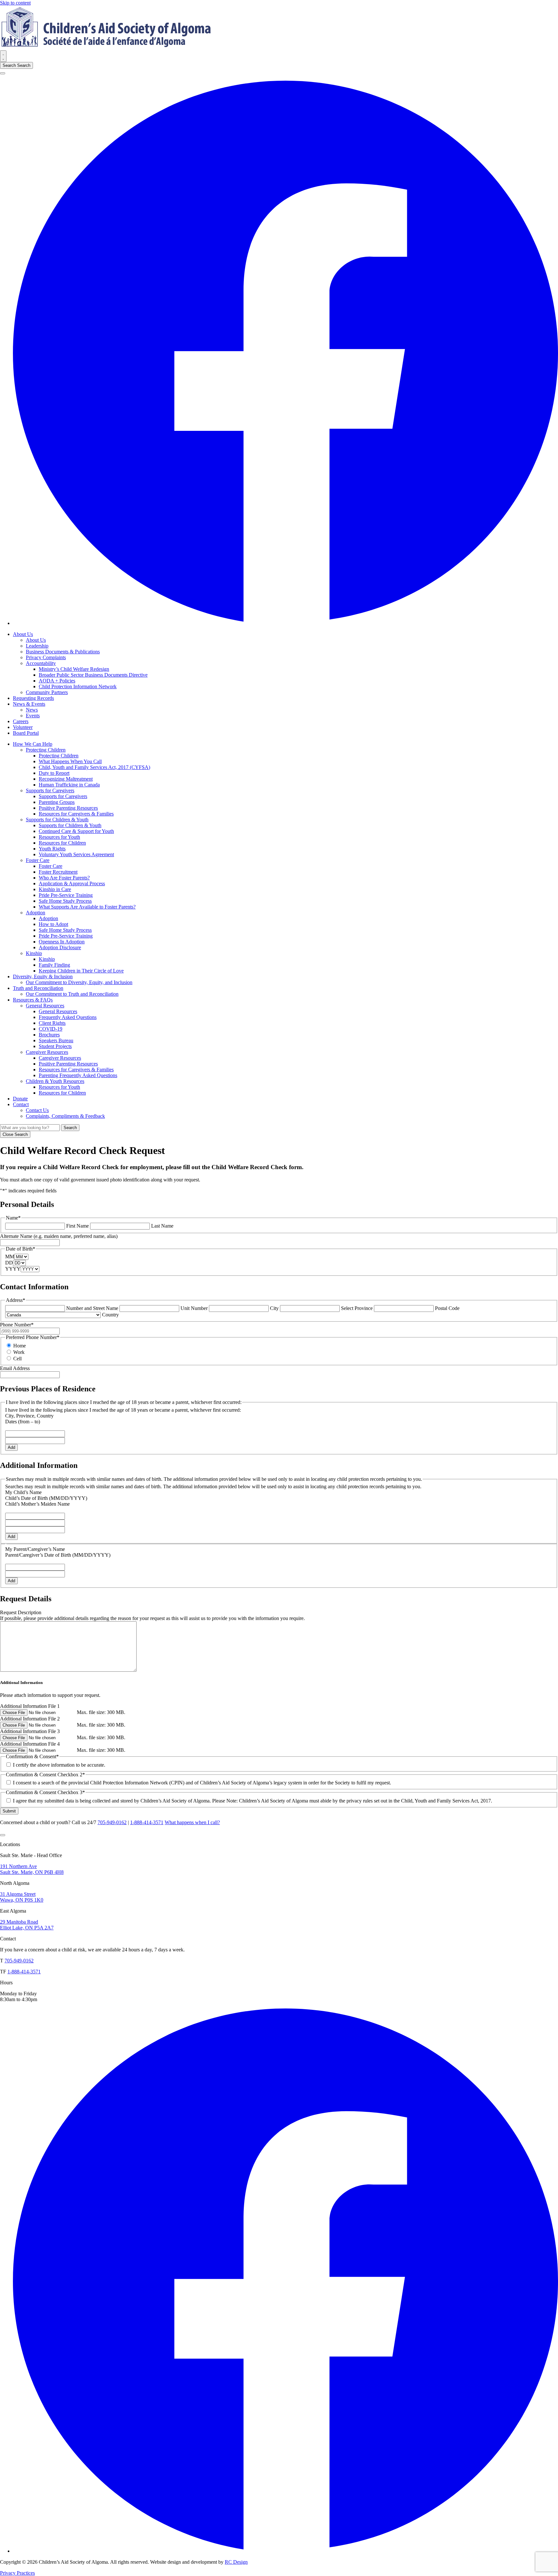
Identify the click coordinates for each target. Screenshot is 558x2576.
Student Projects (55, 1046)
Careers (21, 721)
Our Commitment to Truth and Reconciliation (72, 994)
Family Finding (54, 965)
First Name (77, 1226)
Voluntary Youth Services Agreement (76, 854)
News (32, 710)
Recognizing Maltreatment (66, 779)
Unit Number (194, 1308)
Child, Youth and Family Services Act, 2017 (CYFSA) (94, 767)
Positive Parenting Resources (68, 808)
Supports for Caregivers (50, 790)
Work (19, 1352)
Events (33, 716)
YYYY (13, 1269)
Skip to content (15, 3)
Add (11, 1447)
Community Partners (47, 692)
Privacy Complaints (46, 657)
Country (110, 1315)
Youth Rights (52, 849)
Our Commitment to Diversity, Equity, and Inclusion (79, 982)
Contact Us (37, 1110)
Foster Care (38, 860)
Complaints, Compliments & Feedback (65, 1116)
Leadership (37, 646)
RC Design (236, 2562)
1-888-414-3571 (147, 1822)
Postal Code (447, 1308)
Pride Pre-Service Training (66, 895)
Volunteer (23, 727)
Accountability (41, 663)
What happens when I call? (192, 1822)
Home (20, 1346)
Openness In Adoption (62, 942)
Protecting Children (46, 750)
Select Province (357, 1308)
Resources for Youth (59, 837)
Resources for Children (62, 843)
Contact (21, 1104)
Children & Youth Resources (55, 1081)
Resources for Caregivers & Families (76, 814)
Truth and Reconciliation (38, 988)
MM (10, 1257)
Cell (17, 1359)
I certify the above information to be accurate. (59, 1765)
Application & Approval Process (72, 883)
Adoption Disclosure (60, 947)
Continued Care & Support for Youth (76, 831)
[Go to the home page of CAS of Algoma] (107, 47)
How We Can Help (33, 744)
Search (16, 65)
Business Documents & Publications (63, 652)
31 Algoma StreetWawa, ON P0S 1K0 (22, 1897)
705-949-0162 (112, 1822)
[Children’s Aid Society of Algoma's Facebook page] (285, 623)
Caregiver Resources (47, 1052)
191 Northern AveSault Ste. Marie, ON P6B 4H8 (32, 1869)
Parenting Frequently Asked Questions (78, 1075)
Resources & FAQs (33, 1000)
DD (9, 1263)
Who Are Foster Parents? (64, 878)
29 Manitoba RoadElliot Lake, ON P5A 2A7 (27, 1925)
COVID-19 (51, 1029)
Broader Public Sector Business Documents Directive (93, 675)
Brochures (49, 1035)
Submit (9, 1811)
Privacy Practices (17, 2573)
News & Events (29, 704)
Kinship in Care (55, 889)
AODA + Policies (57, 681)
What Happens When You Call (70, 761)
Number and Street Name (92, 1308)
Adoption (36, 913)
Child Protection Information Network (78, 686)
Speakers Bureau (56, 1040)
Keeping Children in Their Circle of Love (81, 971)
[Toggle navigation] (3, 56)
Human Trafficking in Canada (69, 785)
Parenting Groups (57, 802)
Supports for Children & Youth (57, 820)
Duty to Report (54, 773)
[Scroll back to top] (3, 1835)
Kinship (34, 953)
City (274, 1308)
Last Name (162, 1226)
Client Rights (52, 1023)
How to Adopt (53, 924)
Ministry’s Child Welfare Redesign (74, 669)
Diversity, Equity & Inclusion (43, 976)
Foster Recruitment (58, 872)
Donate (20, 1099)
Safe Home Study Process (65, 901)
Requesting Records (33, 698)
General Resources (45, 1006)
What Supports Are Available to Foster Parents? (87, 907)
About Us (23, 634)
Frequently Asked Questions (68, 1017)
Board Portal (26, 733)
